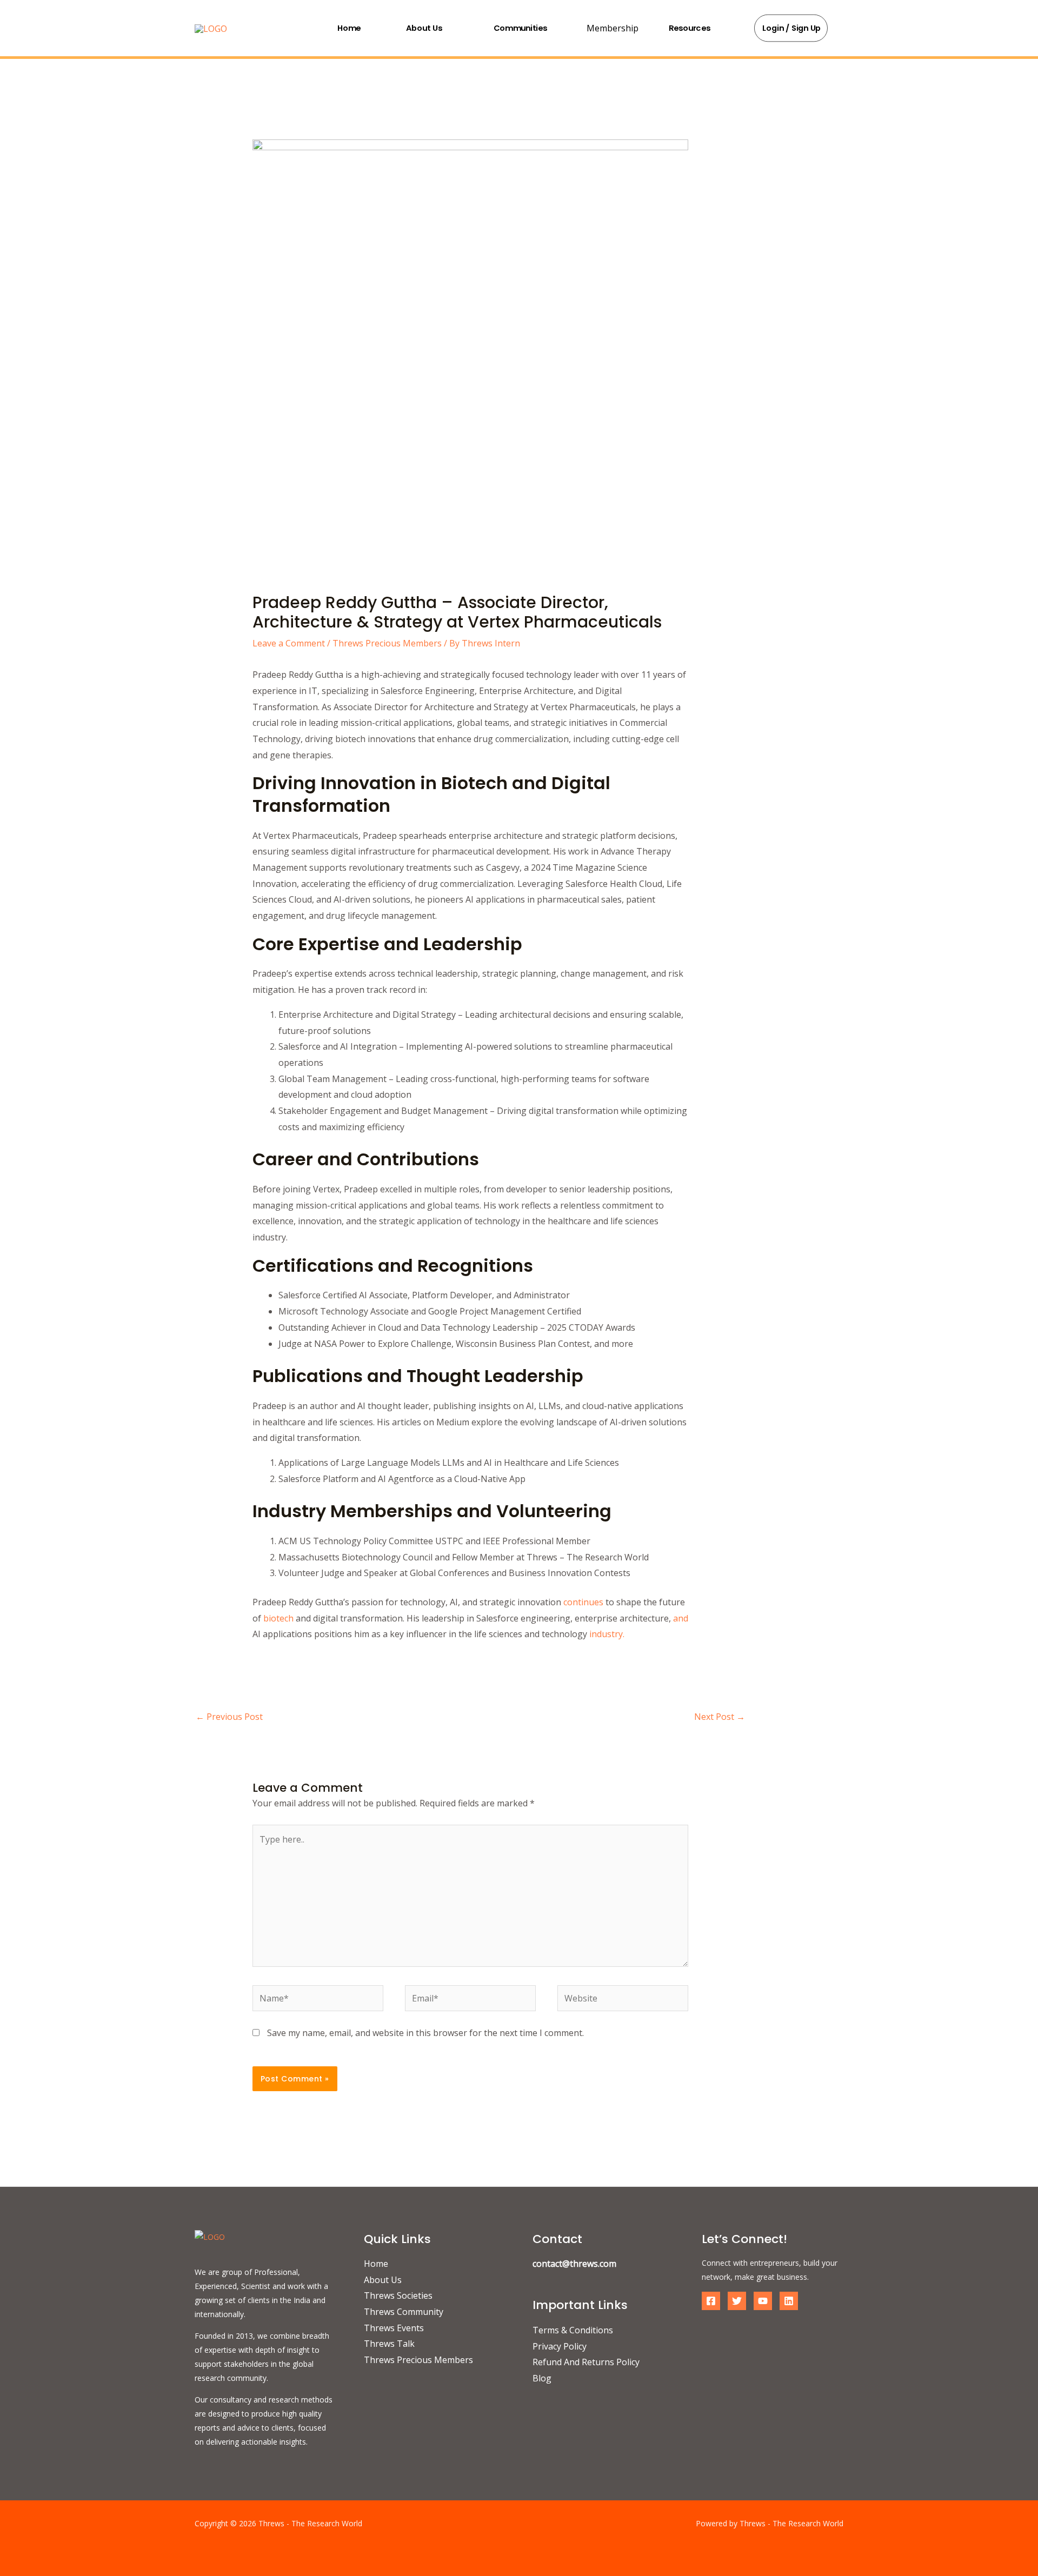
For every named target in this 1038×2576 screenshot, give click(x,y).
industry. (606, 1634)
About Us (424, 28)
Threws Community (404, 2312)
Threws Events (394, 2328)
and (681, 1618)
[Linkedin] (789, 2301)
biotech (278, 1618)
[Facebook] (711, 2301)
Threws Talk (389, 2344)
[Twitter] (737, 2301)
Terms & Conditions (573, 2330)
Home (349, 28)
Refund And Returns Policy (586, 2362)
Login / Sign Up (792, 28)
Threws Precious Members (387, 643)
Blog (542, 2378)
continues (583, 1602)
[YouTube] (763, 2301)
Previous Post (229, 1717)
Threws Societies (398, 2295)
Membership (613, 28)
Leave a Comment (289, 643)
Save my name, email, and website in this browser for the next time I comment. (425, 2033)
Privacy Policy (560, 2346)
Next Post (720, 1717)
